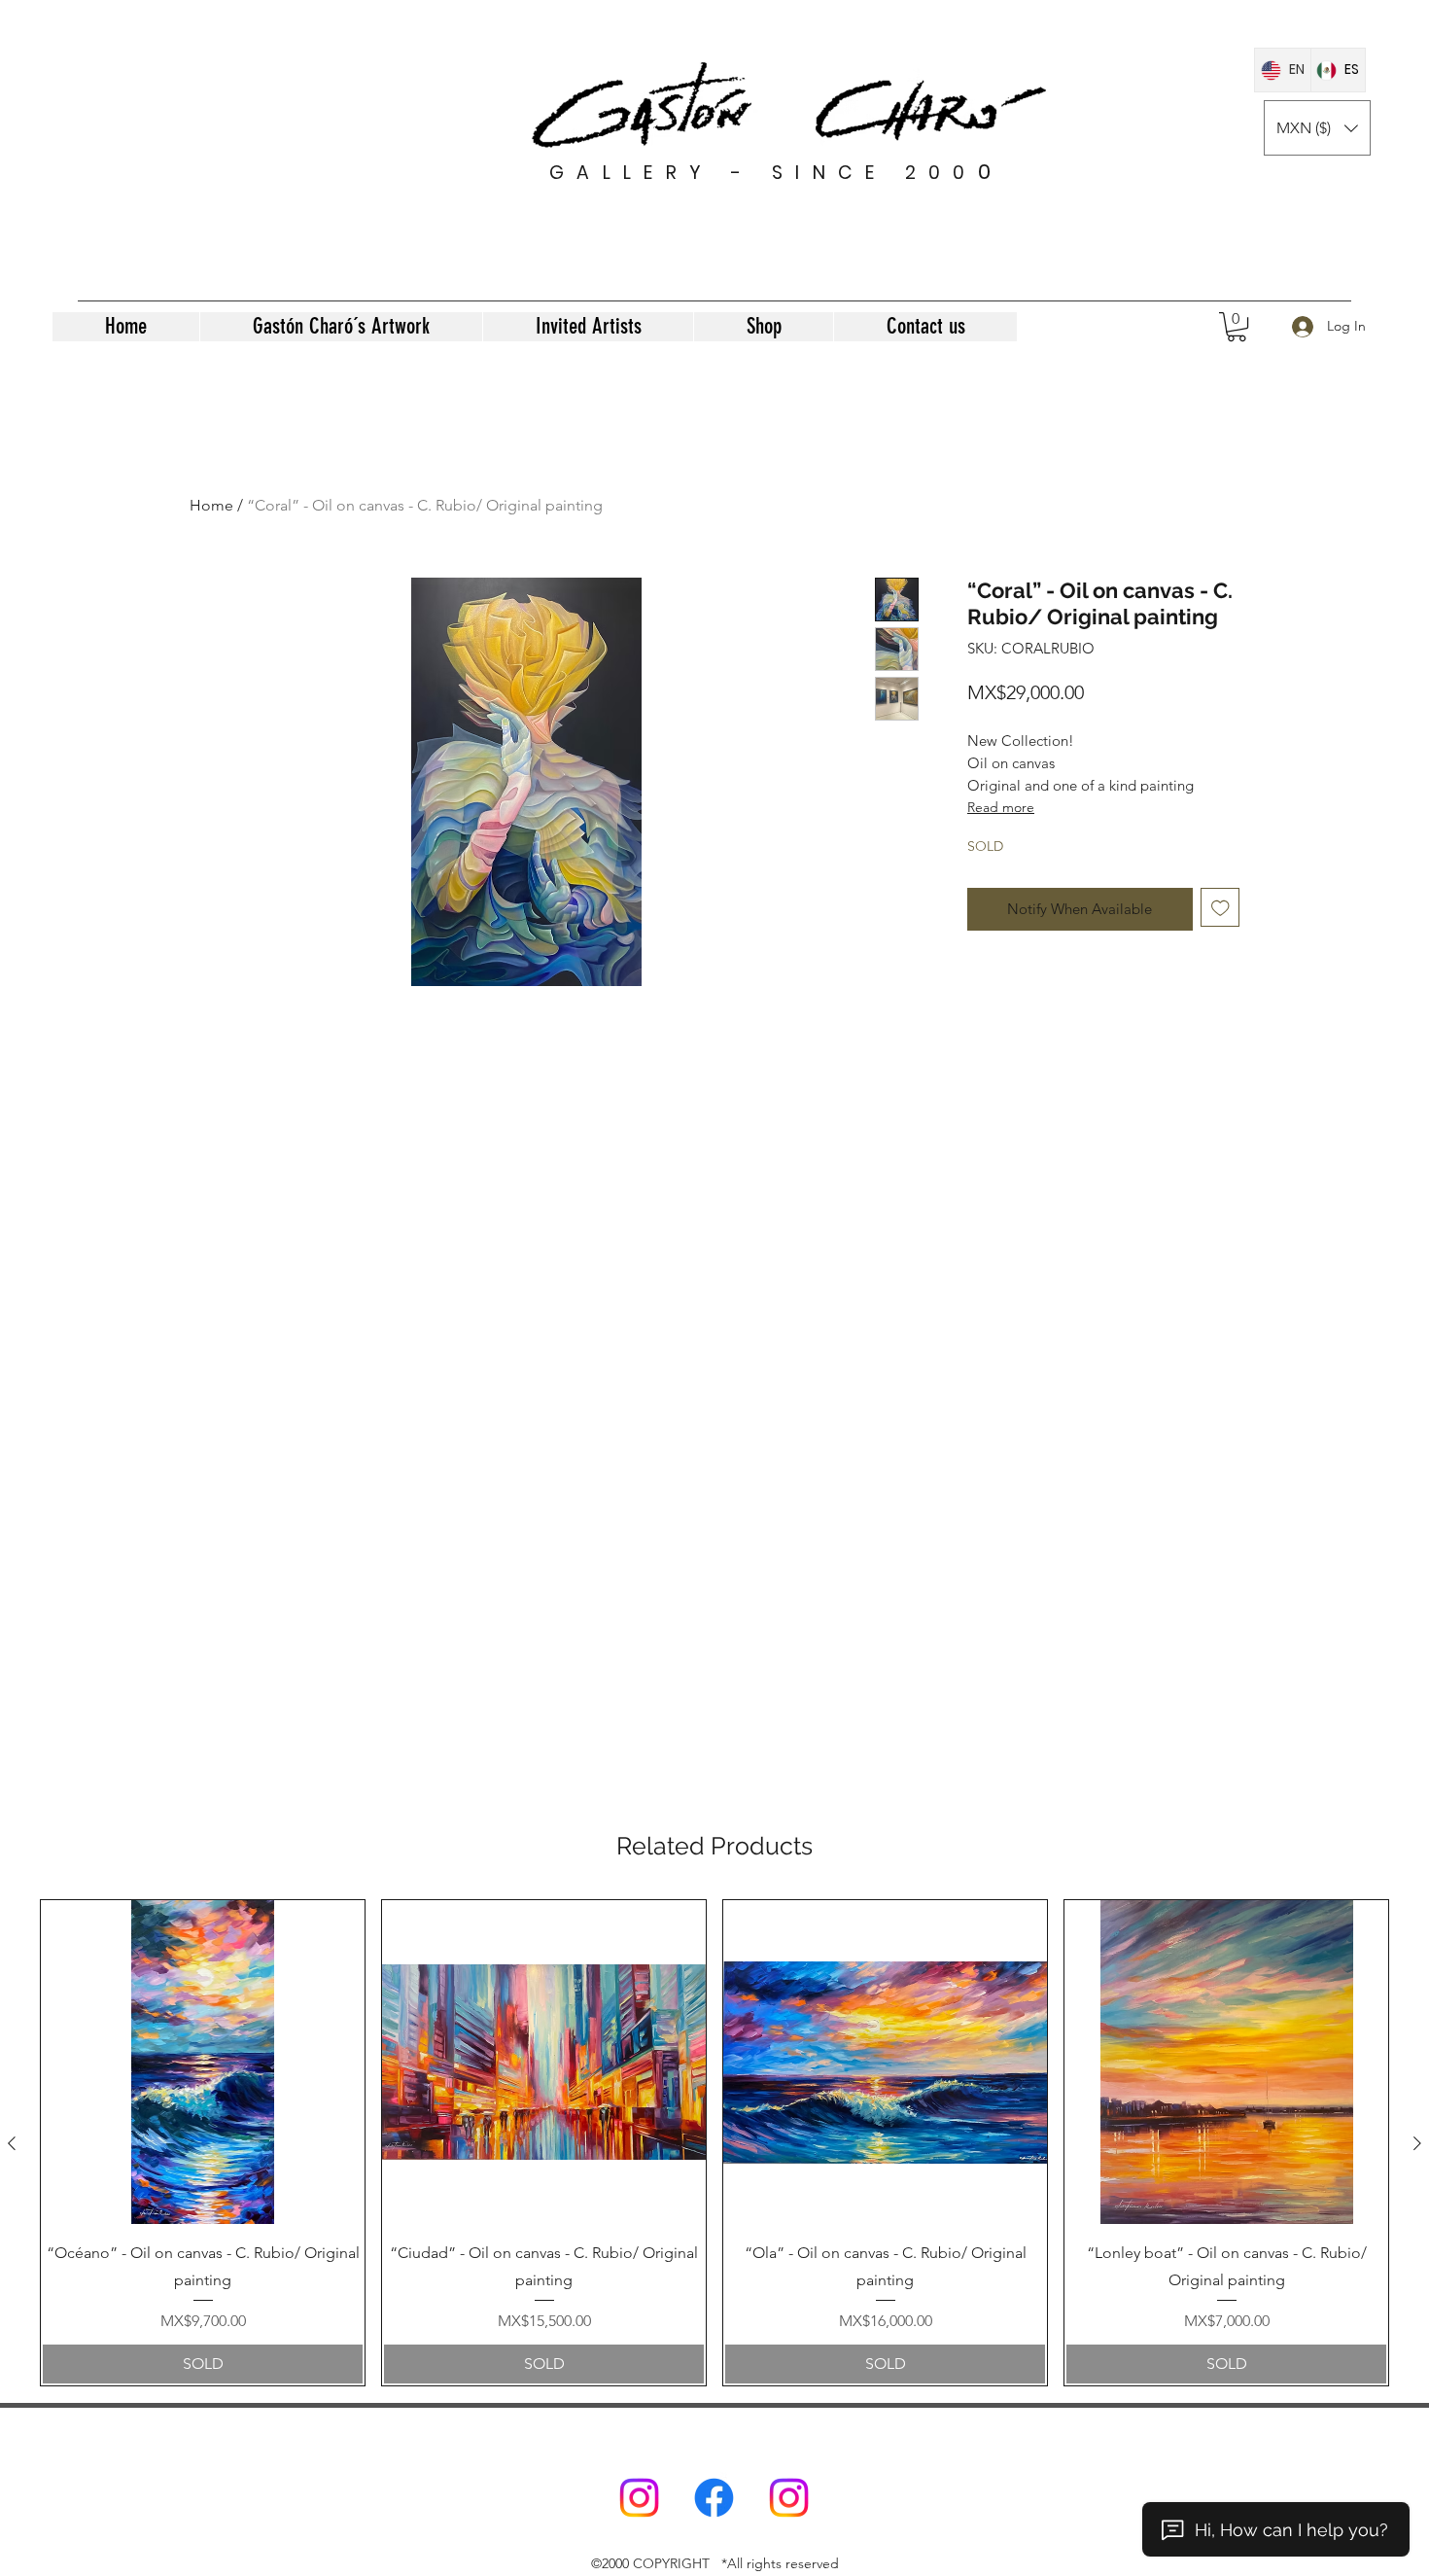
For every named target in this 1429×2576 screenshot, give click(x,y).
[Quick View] (203, 2062)
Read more (1001, 807)
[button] (1317, 128)
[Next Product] (1417, 2143)
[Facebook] (714, 2498)
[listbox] (1317, 128)
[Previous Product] (12, 2143)
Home (211, 505)
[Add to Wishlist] (1220, 908)
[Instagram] (639, 2498)
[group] (714, 2143)
